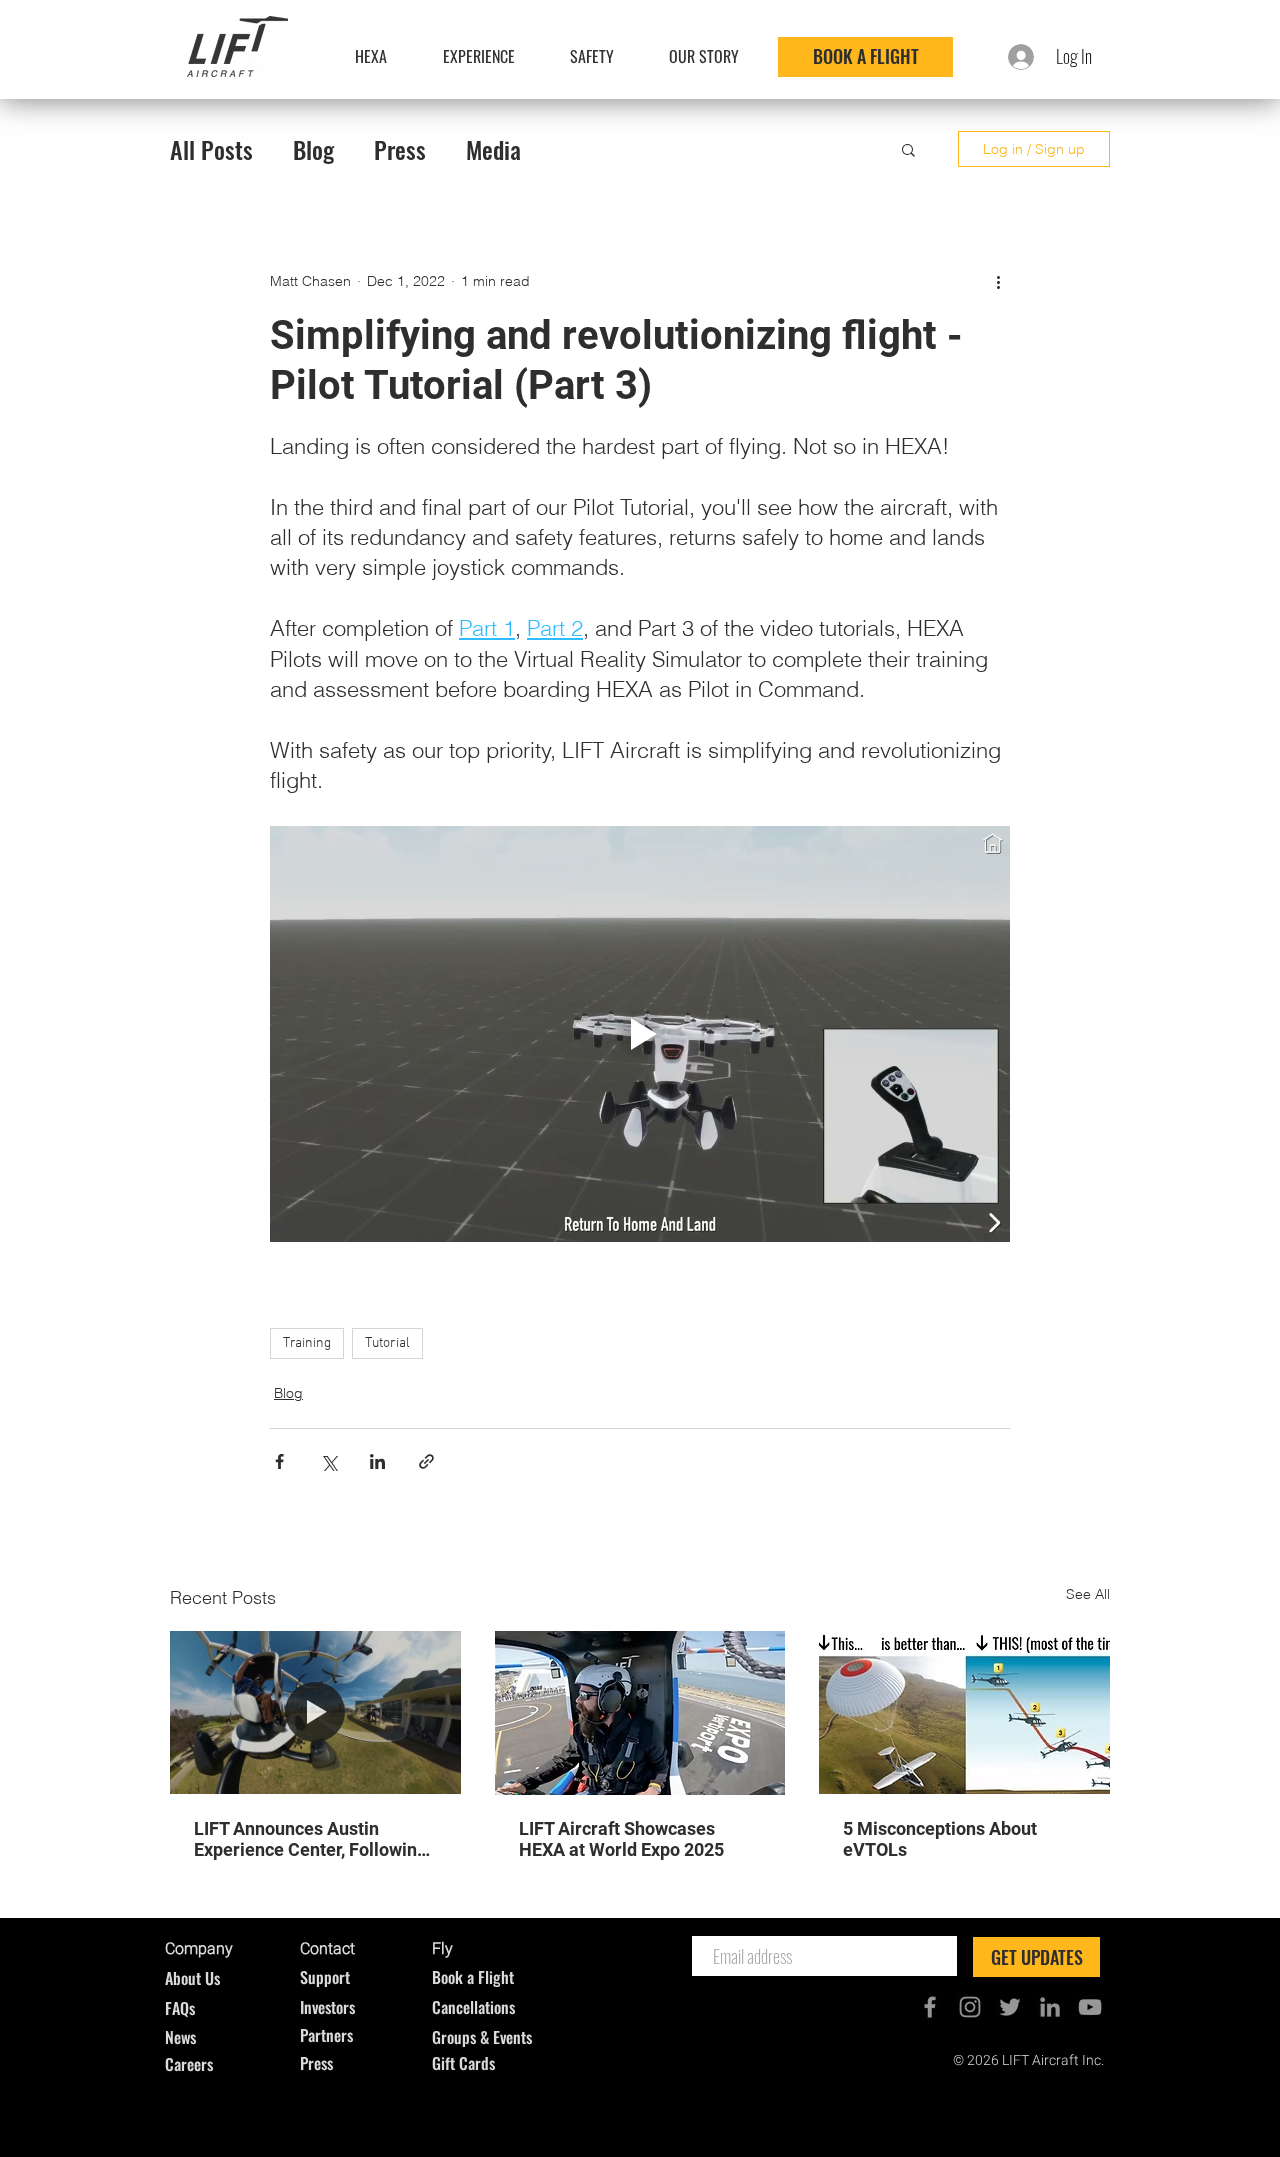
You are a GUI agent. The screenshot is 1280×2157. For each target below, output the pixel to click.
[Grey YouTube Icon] (1090, 2007)
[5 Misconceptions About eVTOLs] (964, 1712)
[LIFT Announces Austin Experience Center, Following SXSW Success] (315, 1712)
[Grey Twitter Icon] (1010, 2007)
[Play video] (640, 1034)
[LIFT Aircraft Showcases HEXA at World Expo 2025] (640, 1713)
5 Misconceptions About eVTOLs (940, 1839)
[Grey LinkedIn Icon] (1050, 2007)
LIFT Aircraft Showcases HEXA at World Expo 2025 (621, 1839)
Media (493, 149)
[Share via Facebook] (279, 1461)
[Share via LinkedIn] (377, 1461)
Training (307, 1343)
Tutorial (387, 1343)
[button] (908, 149)
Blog (313, 149)
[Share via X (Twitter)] (328, 1461)
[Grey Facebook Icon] (930, 2007)
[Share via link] (426, 1461)
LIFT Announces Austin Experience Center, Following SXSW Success (310, 1839)
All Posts (211, 149)
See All (1088, 1594)
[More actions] (998, 281)
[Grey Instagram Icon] (970, 2007)
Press (400, 149)
